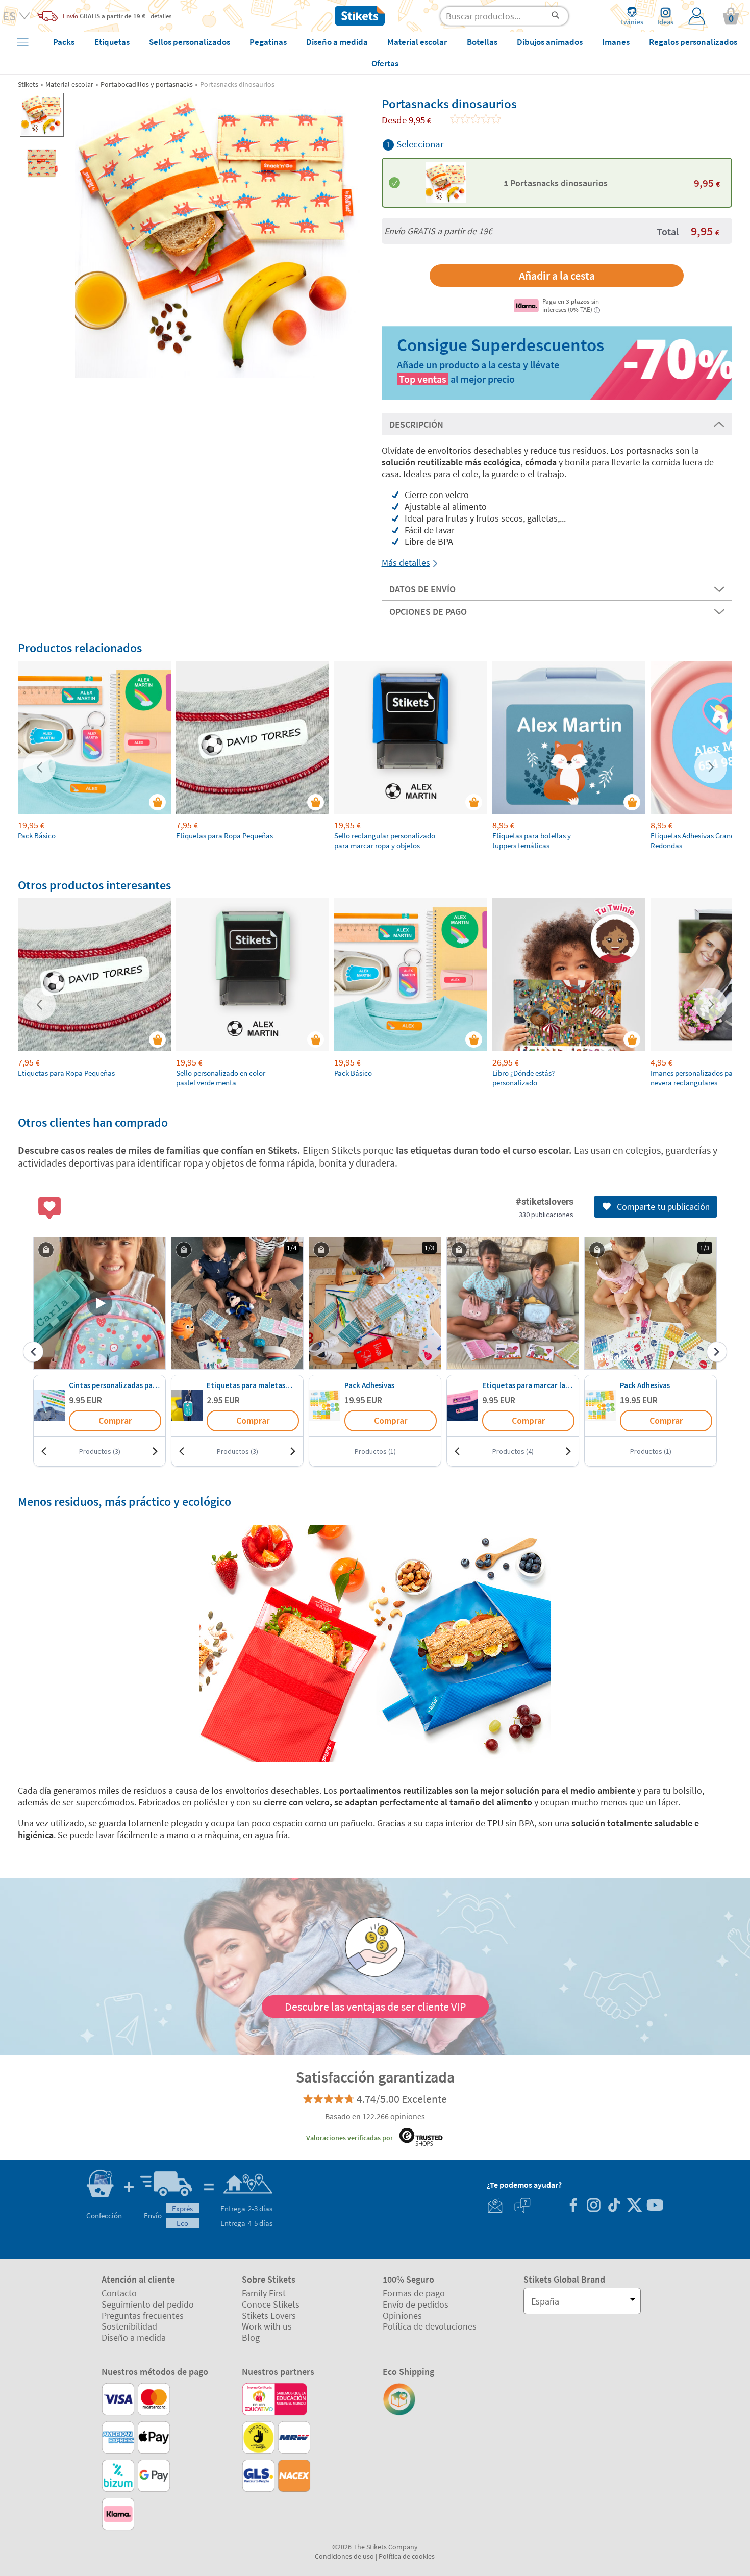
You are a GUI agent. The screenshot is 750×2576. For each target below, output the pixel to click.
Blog (251, 2337)
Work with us (267, 2326)
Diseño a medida (134, 2337)
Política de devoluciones (430, 2326)
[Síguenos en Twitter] (634, 2206)
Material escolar (69, 84)
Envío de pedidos (416, 2304)
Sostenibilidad (129, 2326)
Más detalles (406, 563)
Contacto (119, 2293)
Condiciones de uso (344, 2556)
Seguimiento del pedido (148, 2304)
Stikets (28, 84)
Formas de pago (414, 2293)
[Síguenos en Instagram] (593, 2206)
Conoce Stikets (271, 2304)
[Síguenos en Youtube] (655, 2206)
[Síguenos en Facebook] (573, 2206)
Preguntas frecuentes (143, 2315)
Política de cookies (407, 2556)
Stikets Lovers (269, 2315)
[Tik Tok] (614, 2206)
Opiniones (402, 2315)
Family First (264, 2293)
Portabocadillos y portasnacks (147, 84)
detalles (161, 16)
